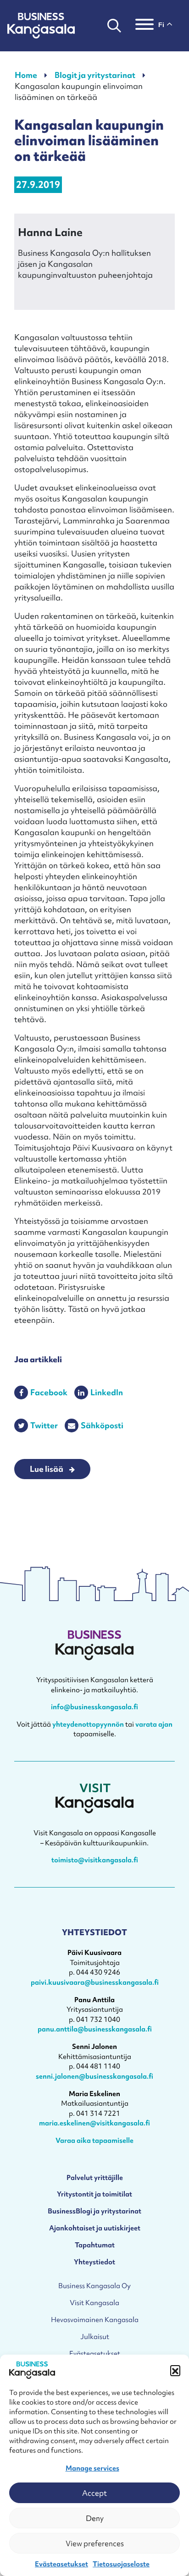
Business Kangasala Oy (94, 2286)
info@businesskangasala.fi (94, 1707)
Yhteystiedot (94, 2262)
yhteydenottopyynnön (88, 1724)
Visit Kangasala (94, 2303)
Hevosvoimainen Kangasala (95, 2320)
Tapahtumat (95, 2245)
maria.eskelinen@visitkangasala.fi (94, 2123)
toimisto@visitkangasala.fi (95, 1860)
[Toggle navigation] (145, 26)
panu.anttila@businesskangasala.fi (95, 2029)
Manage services (92, 2468)
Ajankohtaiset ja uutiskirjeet (95, 2228)
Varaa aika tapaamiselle (94, 2140)
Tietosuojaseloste (121, 2564)
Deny (95, 2518)
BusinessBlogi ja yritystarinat (94, 2211)
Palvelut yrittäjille (95, 2177)
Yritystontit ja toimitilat (94, 2194)
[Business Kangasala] (41, 26)
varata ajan (154, 1724)
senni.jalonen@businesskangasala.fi (94, 2076)
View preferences (95, 2543)
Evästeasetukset (61, 2564)
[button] (175, 2370)
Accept (94, 2493)
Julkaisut (95, 2337)
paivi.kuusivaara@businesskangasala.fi (95, 1982)
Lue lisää (47, 1469)
